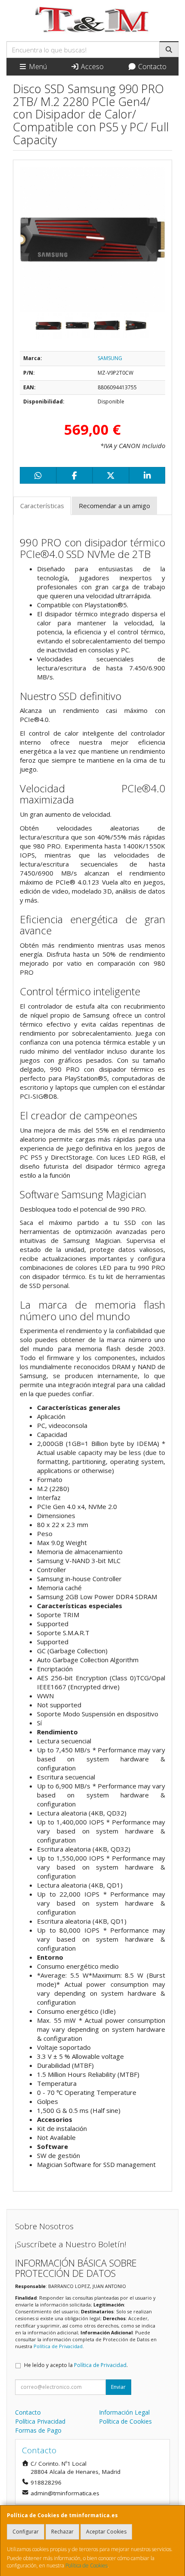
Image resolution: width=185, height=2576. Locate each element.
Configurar (26, 2532)
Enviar (118, 2387)
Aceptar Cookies (106, 2532)
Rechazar (62, 2532)
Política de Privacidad (58, 2346)
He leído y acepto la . (76, 2365)
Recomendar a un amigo (114, 506)
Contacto (151, 67)
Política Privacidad (40, 2421)
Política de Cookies (86, 2565)
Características (42, 506)
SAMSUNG (110, 358)
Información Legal (124, 2412)
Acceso (91, 67)
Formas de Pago (38, 2430)
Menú (37, 67)
